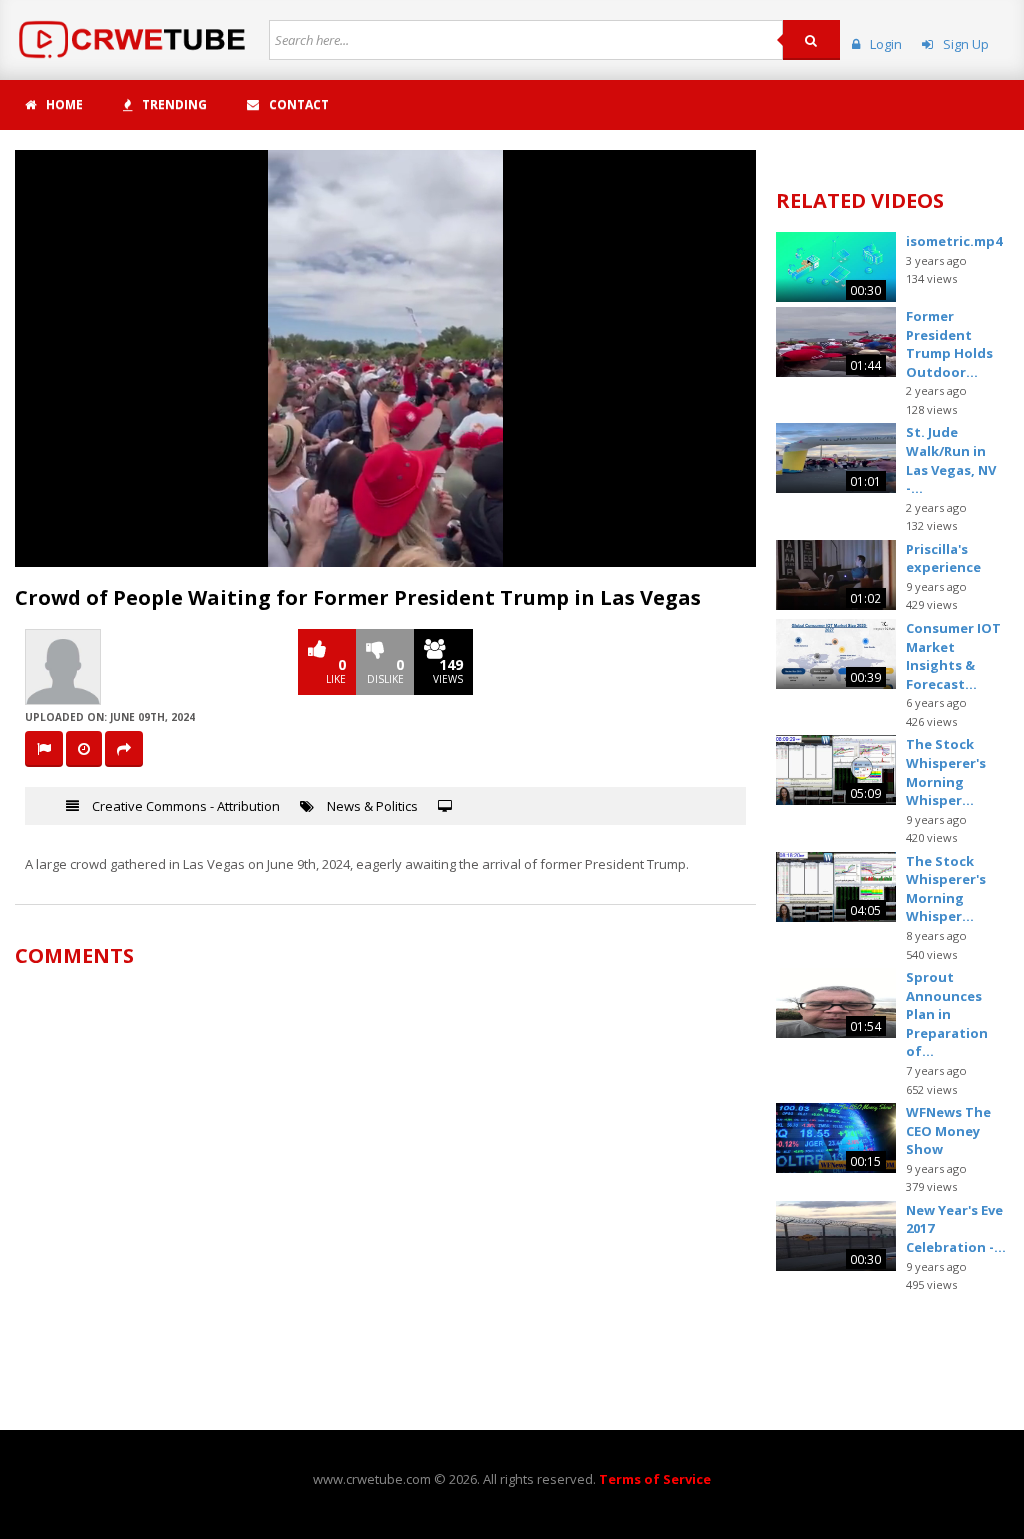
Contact (299, 104)
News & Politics (372, 806)
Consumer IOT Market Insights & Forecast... (953, 656)
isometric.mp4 (954, 241)
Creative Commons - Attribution (186, 806)
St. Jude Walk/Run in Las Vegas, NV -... (951, 460)
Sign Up (966, 44)
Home (64, 104)
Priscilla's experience (943, 558)
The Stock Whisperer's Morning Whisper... (946, 772)
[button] (75, 552)
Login (886, 44)
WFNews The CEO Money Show (948, 1130)
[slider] (384, 551)
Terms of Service (655, 1479)
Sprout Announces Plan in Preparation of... (947, 1014)
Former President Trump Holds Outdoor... (949, 344)
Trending (174, 104)
